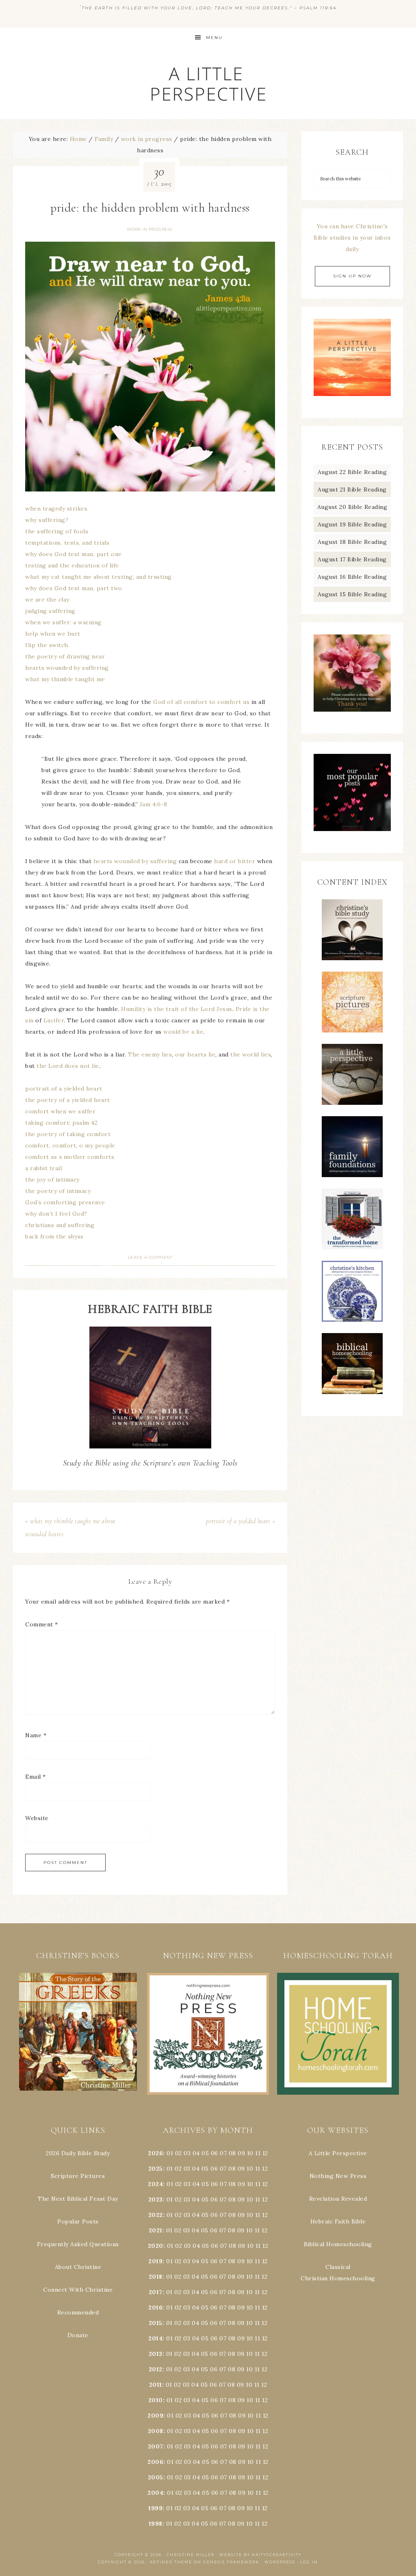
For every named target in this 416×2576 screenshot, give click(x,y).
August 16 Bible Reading (352, 577)
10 (250, 2169)
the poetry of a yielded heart (68, 1100)
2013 (156, 2354)
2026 (155, 2153)
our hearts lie (195, 1054)
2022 (156, 2215)
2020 (156, 2246)
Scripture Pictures (78, 2176)
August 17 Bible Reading (352, 559)
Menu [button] (214, 38)
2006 (155, 2462)
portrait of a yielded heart (64, 1089)
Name (36, 1735)
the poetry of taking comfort (68, 1134)
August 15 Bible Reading (352, 594)
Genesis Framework (231, 2562)
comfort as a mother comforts (70, 1157)
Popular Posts (78, 2221)
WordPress (280, 2562)
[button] (78, 2032)
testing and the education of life (72, 565)
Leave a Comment (150, 1257)
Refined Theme (171, 2562)
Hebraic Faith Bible (338, 2221)
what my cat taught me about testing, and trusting (99, 577)
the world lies (251, 1054)
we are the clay (47, 600)
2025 (156, 2169)
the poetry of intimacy (58, 1191)
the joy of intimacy (52, 1180)
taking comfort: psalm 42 (61, 1123)
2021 (156, 2230)
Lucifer (54, 1020)
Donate (78, 2335)
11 (258, 2169)
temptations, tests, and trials (67, 543)
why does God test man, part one (74, 554)
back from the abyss (54, 1236)
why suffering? (47, 520)
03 (187, 2153)
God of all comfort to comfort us (201, 702)
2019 (155, 2261)
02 (179, 2153)
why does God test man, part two (74, 588)
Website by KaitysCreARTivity (260, 2555)
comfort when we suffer (60, 1111)
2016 (155, 2308)
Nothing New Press (338, 2176)
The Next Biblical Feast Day (78, 2199)
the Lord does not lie (68, 1066)
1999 (155, 2508)
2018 (156, 2277)
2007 (156, 2446)
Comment (42, 1624)
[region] (78, 2032)
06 (214, 2153)
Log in (309, 2562)
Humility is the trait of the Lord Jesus (177, 1009)
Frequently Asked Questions (78, 2244)
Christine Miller (191, 2555)
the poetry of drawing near (65, 656)
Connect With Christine (78, 2290)
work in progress (149, 229)
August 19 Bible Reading (352, 524)
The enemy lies (150, 1054)
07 (223, 2153)
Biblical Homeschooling (338, 2244)
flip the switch (47, 645)
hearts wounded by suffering (67, 668)
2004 (155, 2493)
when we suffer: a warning (63, 622)
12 (265, 2169)
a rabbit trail (43, 1168)
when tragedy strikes (56, 509)
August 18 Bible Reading (352, 542)
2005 (156, 2477)
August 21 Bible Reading (352, 489)
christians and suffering (60, 1225)
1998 (156, 2524)
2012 (156, 2369)
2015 (156, 2323)
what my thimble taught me (65, 679)
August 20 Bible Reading (352, 507)
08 (232, 2153)
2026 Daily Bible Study (78, 2153)
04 (196, 2153)
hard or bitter (235, 861)
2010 (156, 2400)
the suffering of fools (57, 531)
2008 (156, 2431)
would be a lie (183, 1032)
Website (37, 1818)
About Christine (78, 2267)
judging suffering (50, 611)
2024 (155, 2184)
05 (205, 2153)
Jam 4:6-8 (154, 804)
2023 (156, 2199)
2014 (155, 2338)
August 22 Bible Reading (352, 472)
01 (170, 2153)
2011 (156, 2385)
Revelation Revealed (338, 2199)
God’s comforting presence (65, 1202)
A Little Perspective (208, 83)
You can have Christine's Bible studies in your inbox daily (352, 238)
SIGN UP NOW (352, 276)
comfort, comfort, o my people (70, 1145)
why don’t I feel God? (56, 1214)
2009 (155, 2416)
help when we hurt (53, 634)
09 (241, 2169)
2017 (156, 2292)
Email (36, 1777)
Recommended (78, 2312)
